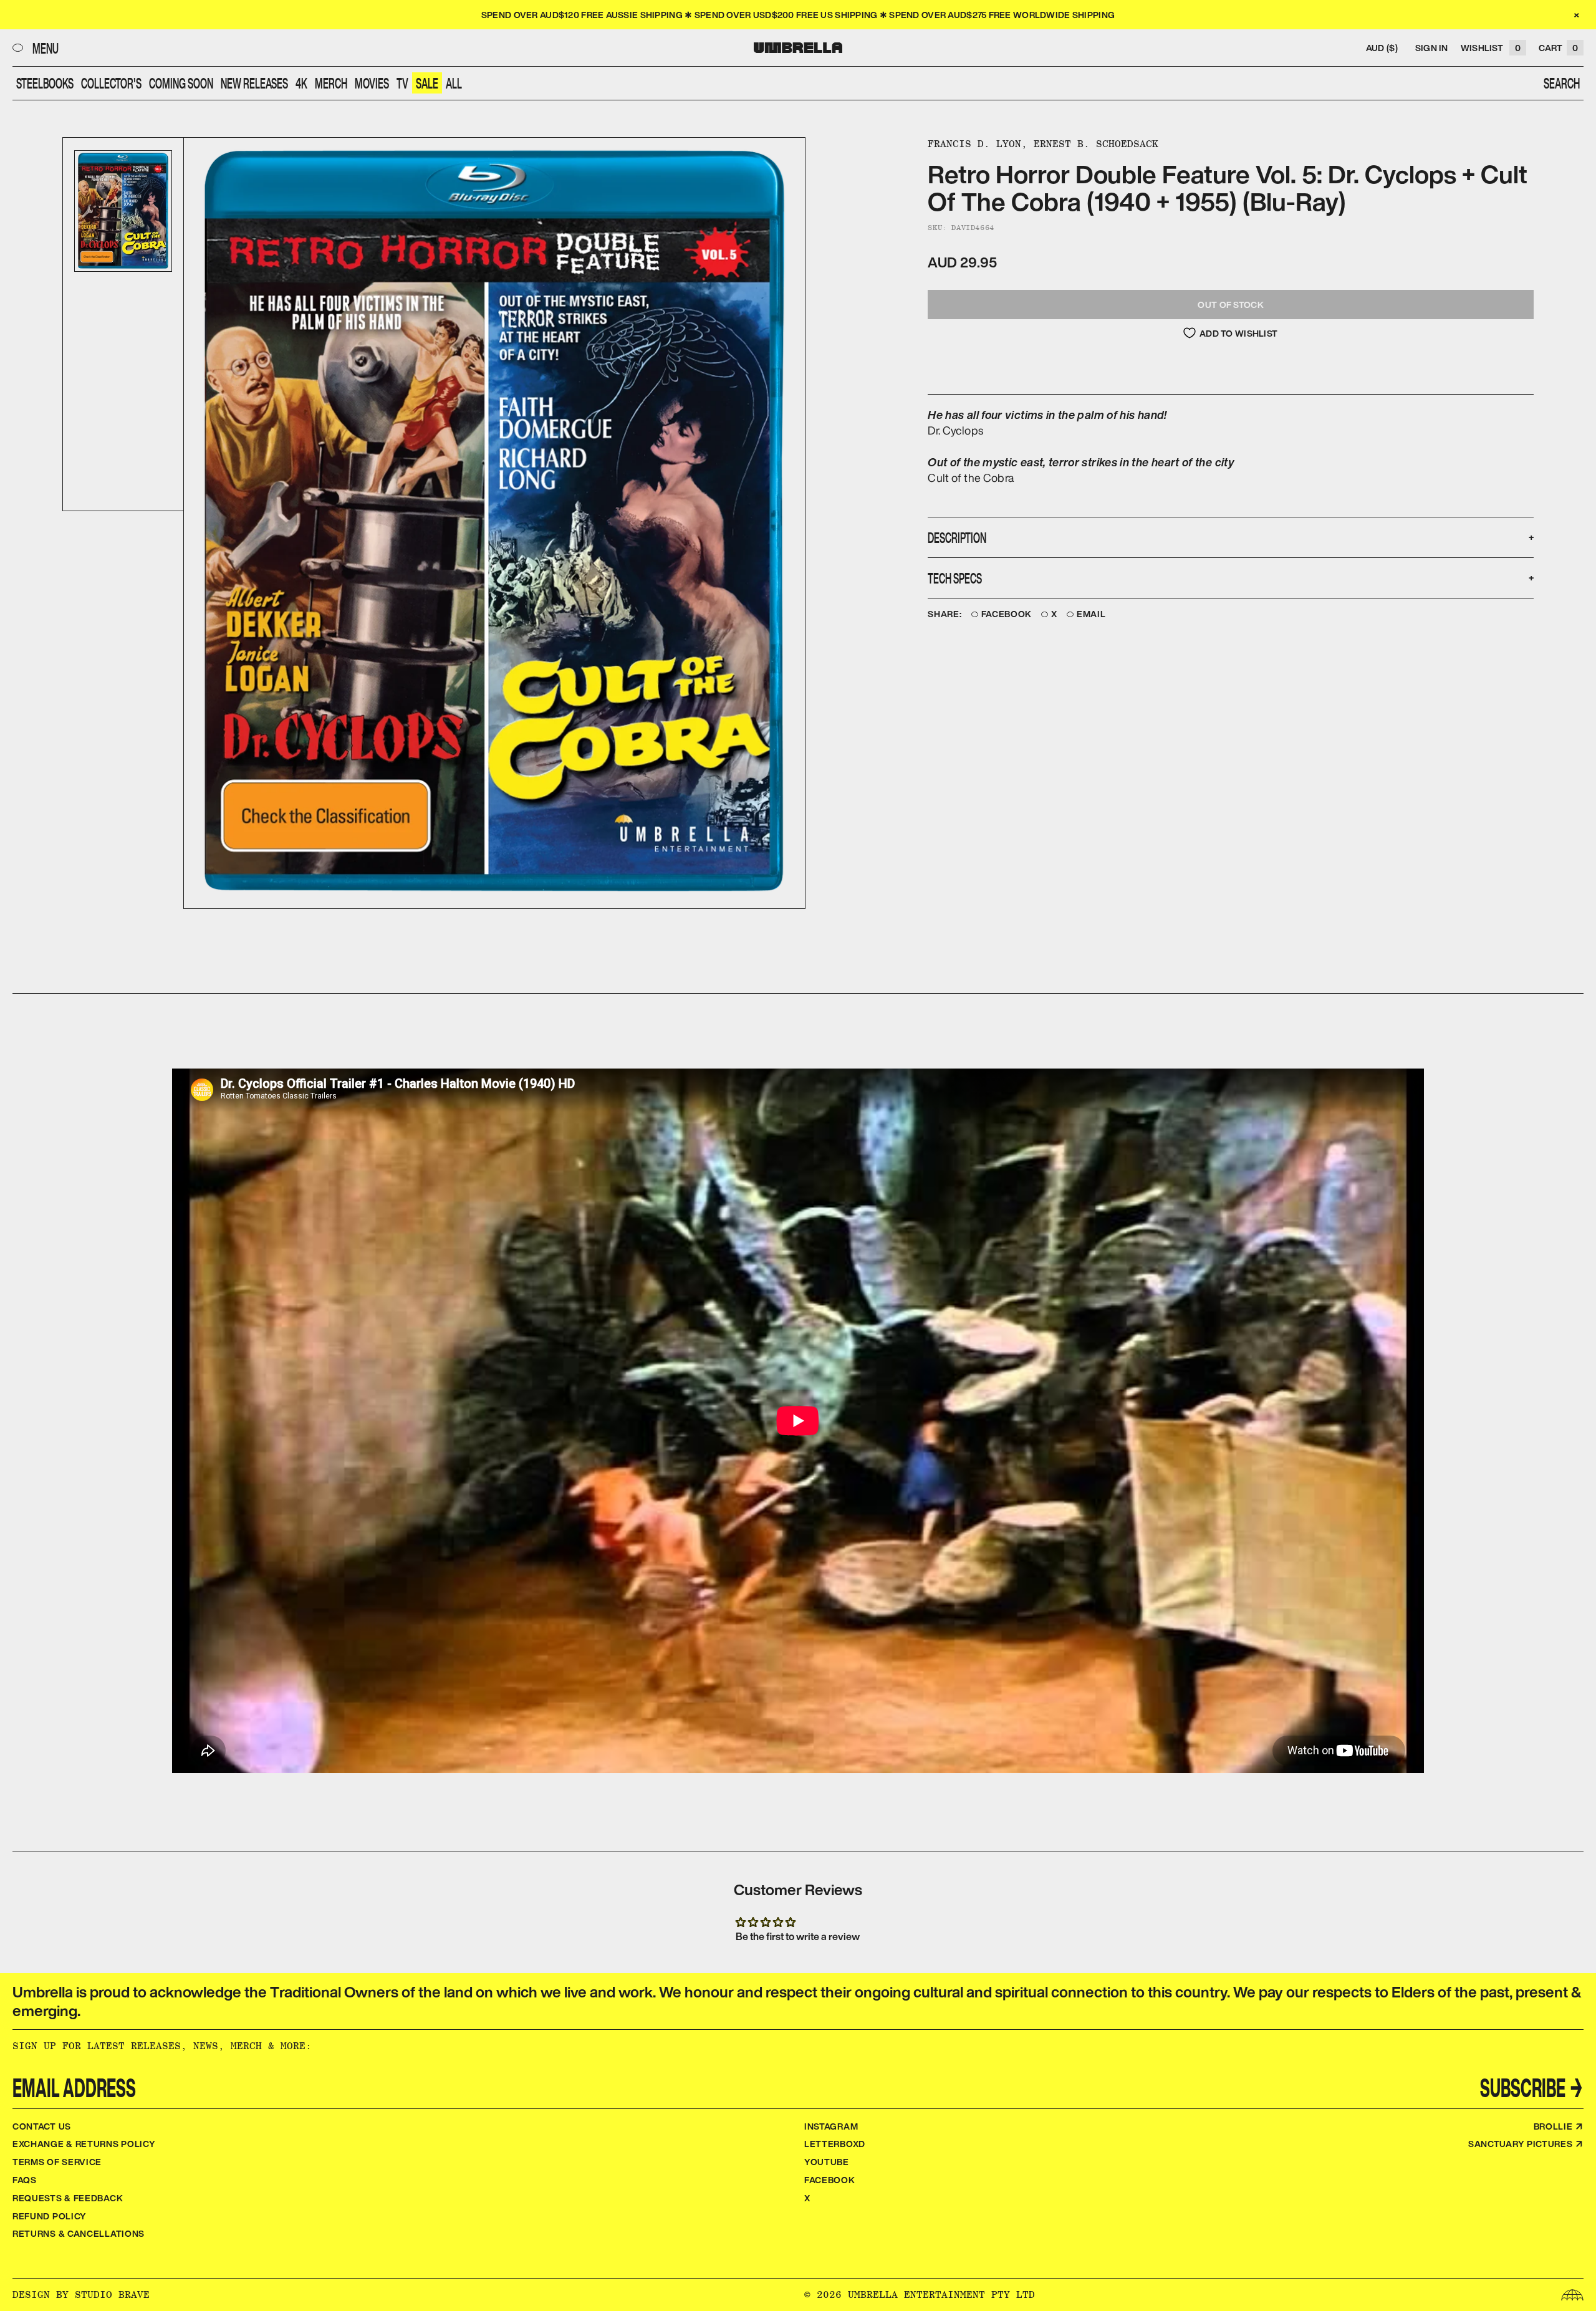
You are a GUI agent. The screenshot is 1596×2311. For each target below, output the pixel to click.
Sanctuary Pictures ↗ (1526, 2144)
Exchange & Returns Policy (84, 2144)
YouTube (827, 2162)
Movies (372, 83)
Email (1091, 614)
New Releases (254, 83)
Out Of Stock (1230, 305)
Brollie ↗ (1559, 2126)
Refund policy (50, 2216)
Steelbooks (45, 83)
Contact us (42, 2126)
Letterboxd (835, 2144)
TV (402, 83)
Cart (1558, 48)
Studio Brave (112, 2294)
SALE (427, 83)
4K (301, 83)
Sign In (1432, 48)
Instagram (831, 2126)
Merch (331, 83)
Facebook (1007, 614)
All (454, 83)
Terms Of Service (57, 2162)
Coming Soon (181, 83)
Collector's (111, 83)
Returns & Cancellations (79, 2233)
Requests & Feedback (68, 2198)
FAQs (25, 2180)
